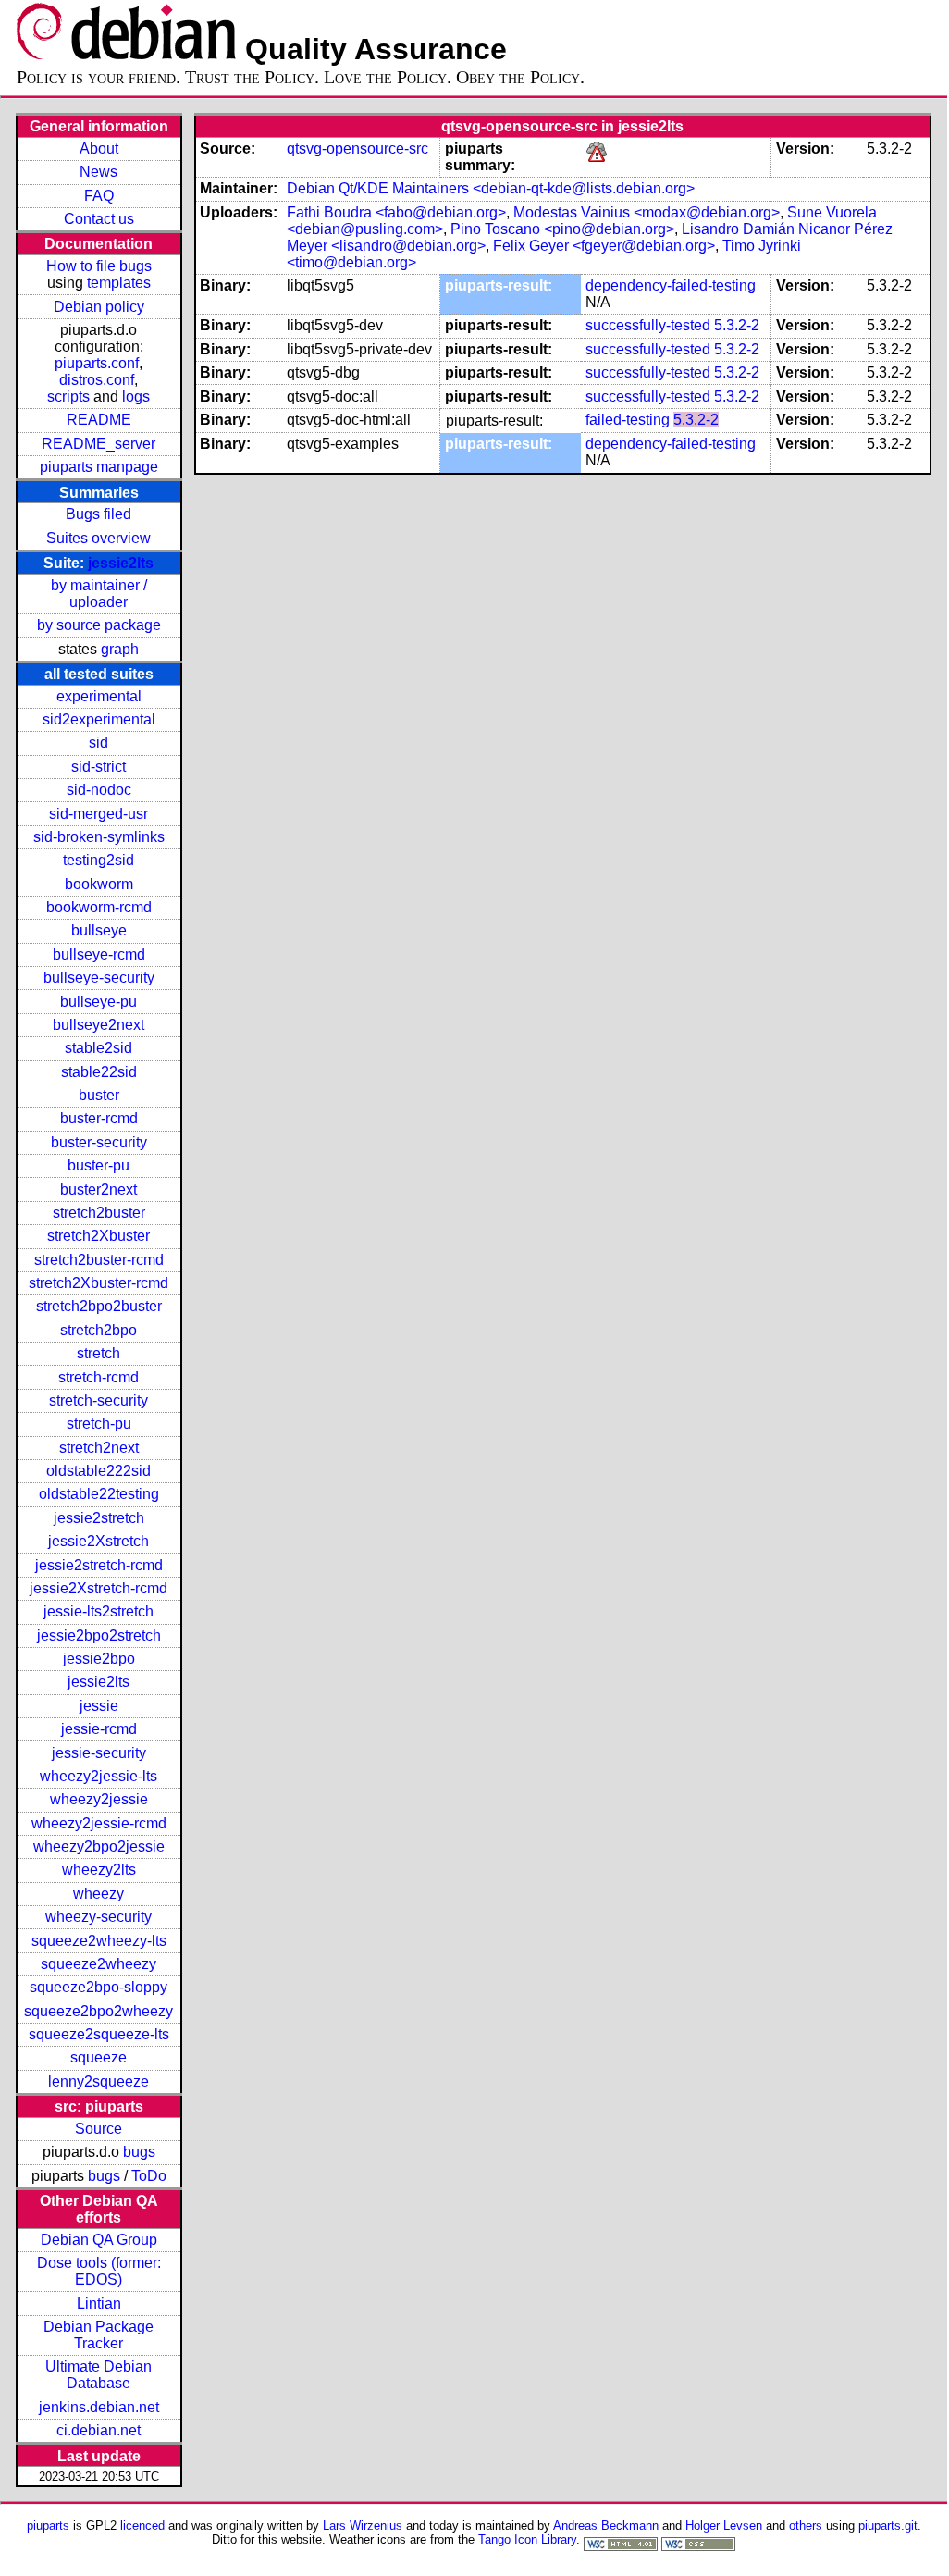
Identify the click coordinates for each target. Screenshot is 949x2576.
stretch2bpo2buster (99, 1306)
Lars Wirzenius (363, 2526)
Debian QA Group (99, 2240)
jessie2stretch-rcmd (99, 1565)
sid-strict (99, 767)
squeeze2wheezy (99, 1964)
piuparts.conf (97, 363)
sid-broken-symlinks (99, 837)
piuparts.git (888, 2526)
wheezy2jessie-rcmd (99, 1823)
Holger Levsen (724, 2526)
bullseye (99, 930)
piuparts (48, 2526)
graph (120, 649)
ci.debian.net (99, 2430)
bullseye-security (99, 978)
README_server (99, 444)
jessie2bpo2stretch (99, 1635)
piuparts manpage (99, 467)
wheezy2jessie (99, 1799)
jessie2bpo (99, 1659)
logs (136, 396)
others (806, 2526)
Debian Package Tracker (99, 2335)
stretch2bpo (99, 1330)
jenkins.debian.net (99, 2407)
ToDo (149, 2176)
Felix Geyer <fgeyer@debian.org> (604, 246)
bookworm (99, 884)
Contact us (99, 219)
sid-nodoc (99, 790)
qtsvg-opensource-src (357, 149)
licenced (142, 2526)
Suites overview (99, 538)
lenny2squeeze (99, 2081)
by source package (99, 625)
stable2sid (99, 1048)
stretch (99, 1353)
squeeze (99, 2057)
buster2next (99, 1189)
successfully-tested (648, 325)
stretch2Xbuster (99, 1236)
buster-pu (99, 1165)
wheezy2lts (99, 1870)
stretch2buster (99, 1213)
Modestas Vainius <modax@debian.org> (647, 212)
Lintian (99, 2304)
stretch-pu (99, 1424)
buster (99, 1095)
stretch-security (99, 1400)
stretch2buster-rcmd (99, 1260)
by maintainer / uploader (99, 594)
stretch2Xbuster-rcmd (99, 1283)
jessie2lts (121, 563)
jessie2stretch (99, 1518)
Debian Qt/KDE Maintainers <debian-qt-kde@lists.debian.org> (491, 188)
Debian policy (99, 307)
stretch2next (99, 1448)
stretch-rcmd (99, 1377)
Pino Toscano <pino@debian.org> (562, 229)
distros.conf (97, 380)
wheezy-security (99, 1917)
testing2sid (99, 860)
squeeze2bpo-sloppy (99, 1987)
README (99, 420)
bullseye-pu (99, 1002)
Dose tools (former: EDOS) (99, 2271)
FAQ (99, 196)
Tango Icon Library (527, 2539)
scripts (68, 396)
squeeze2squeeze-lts (99, 2034)
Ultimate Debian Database (99, 2375)
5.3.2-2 (737, 325)
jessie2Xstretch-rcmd (99, 1588)
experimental (99, 696)
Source (99, 2129)
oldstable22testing (99, 1494)
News (99, 172)
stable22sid (99, 1072)
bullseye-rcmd (99, 954)
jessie (99, 1706)
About (99, 149)
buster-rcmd (99, 1118)
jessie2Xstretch (99, 1541)
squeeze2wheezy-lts (99, 1941)
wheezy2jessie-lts (99, 1776)
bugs (139, 2152)
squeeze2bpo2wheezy (99, 2011)
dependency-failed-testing (671, 285)
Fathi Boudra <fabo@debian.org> (396, 212)
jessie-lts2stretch (99, 1611)
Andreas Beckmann (606, 2526)
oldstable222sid (99, 1471)
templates (119, 283)
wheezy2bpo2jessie (99, 1846)
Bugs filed (99, 514)
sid (99, 743)
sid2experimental (99, 719)
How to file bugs (99, 266)
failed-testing (628, 420)
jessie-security (99, 1753)
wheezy (99, 1894)
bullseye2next (99, 1025)
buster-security (99, 1142)
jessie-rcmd (99, 1729)
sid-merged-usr (99, 814)
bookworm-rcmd (99, 907)
